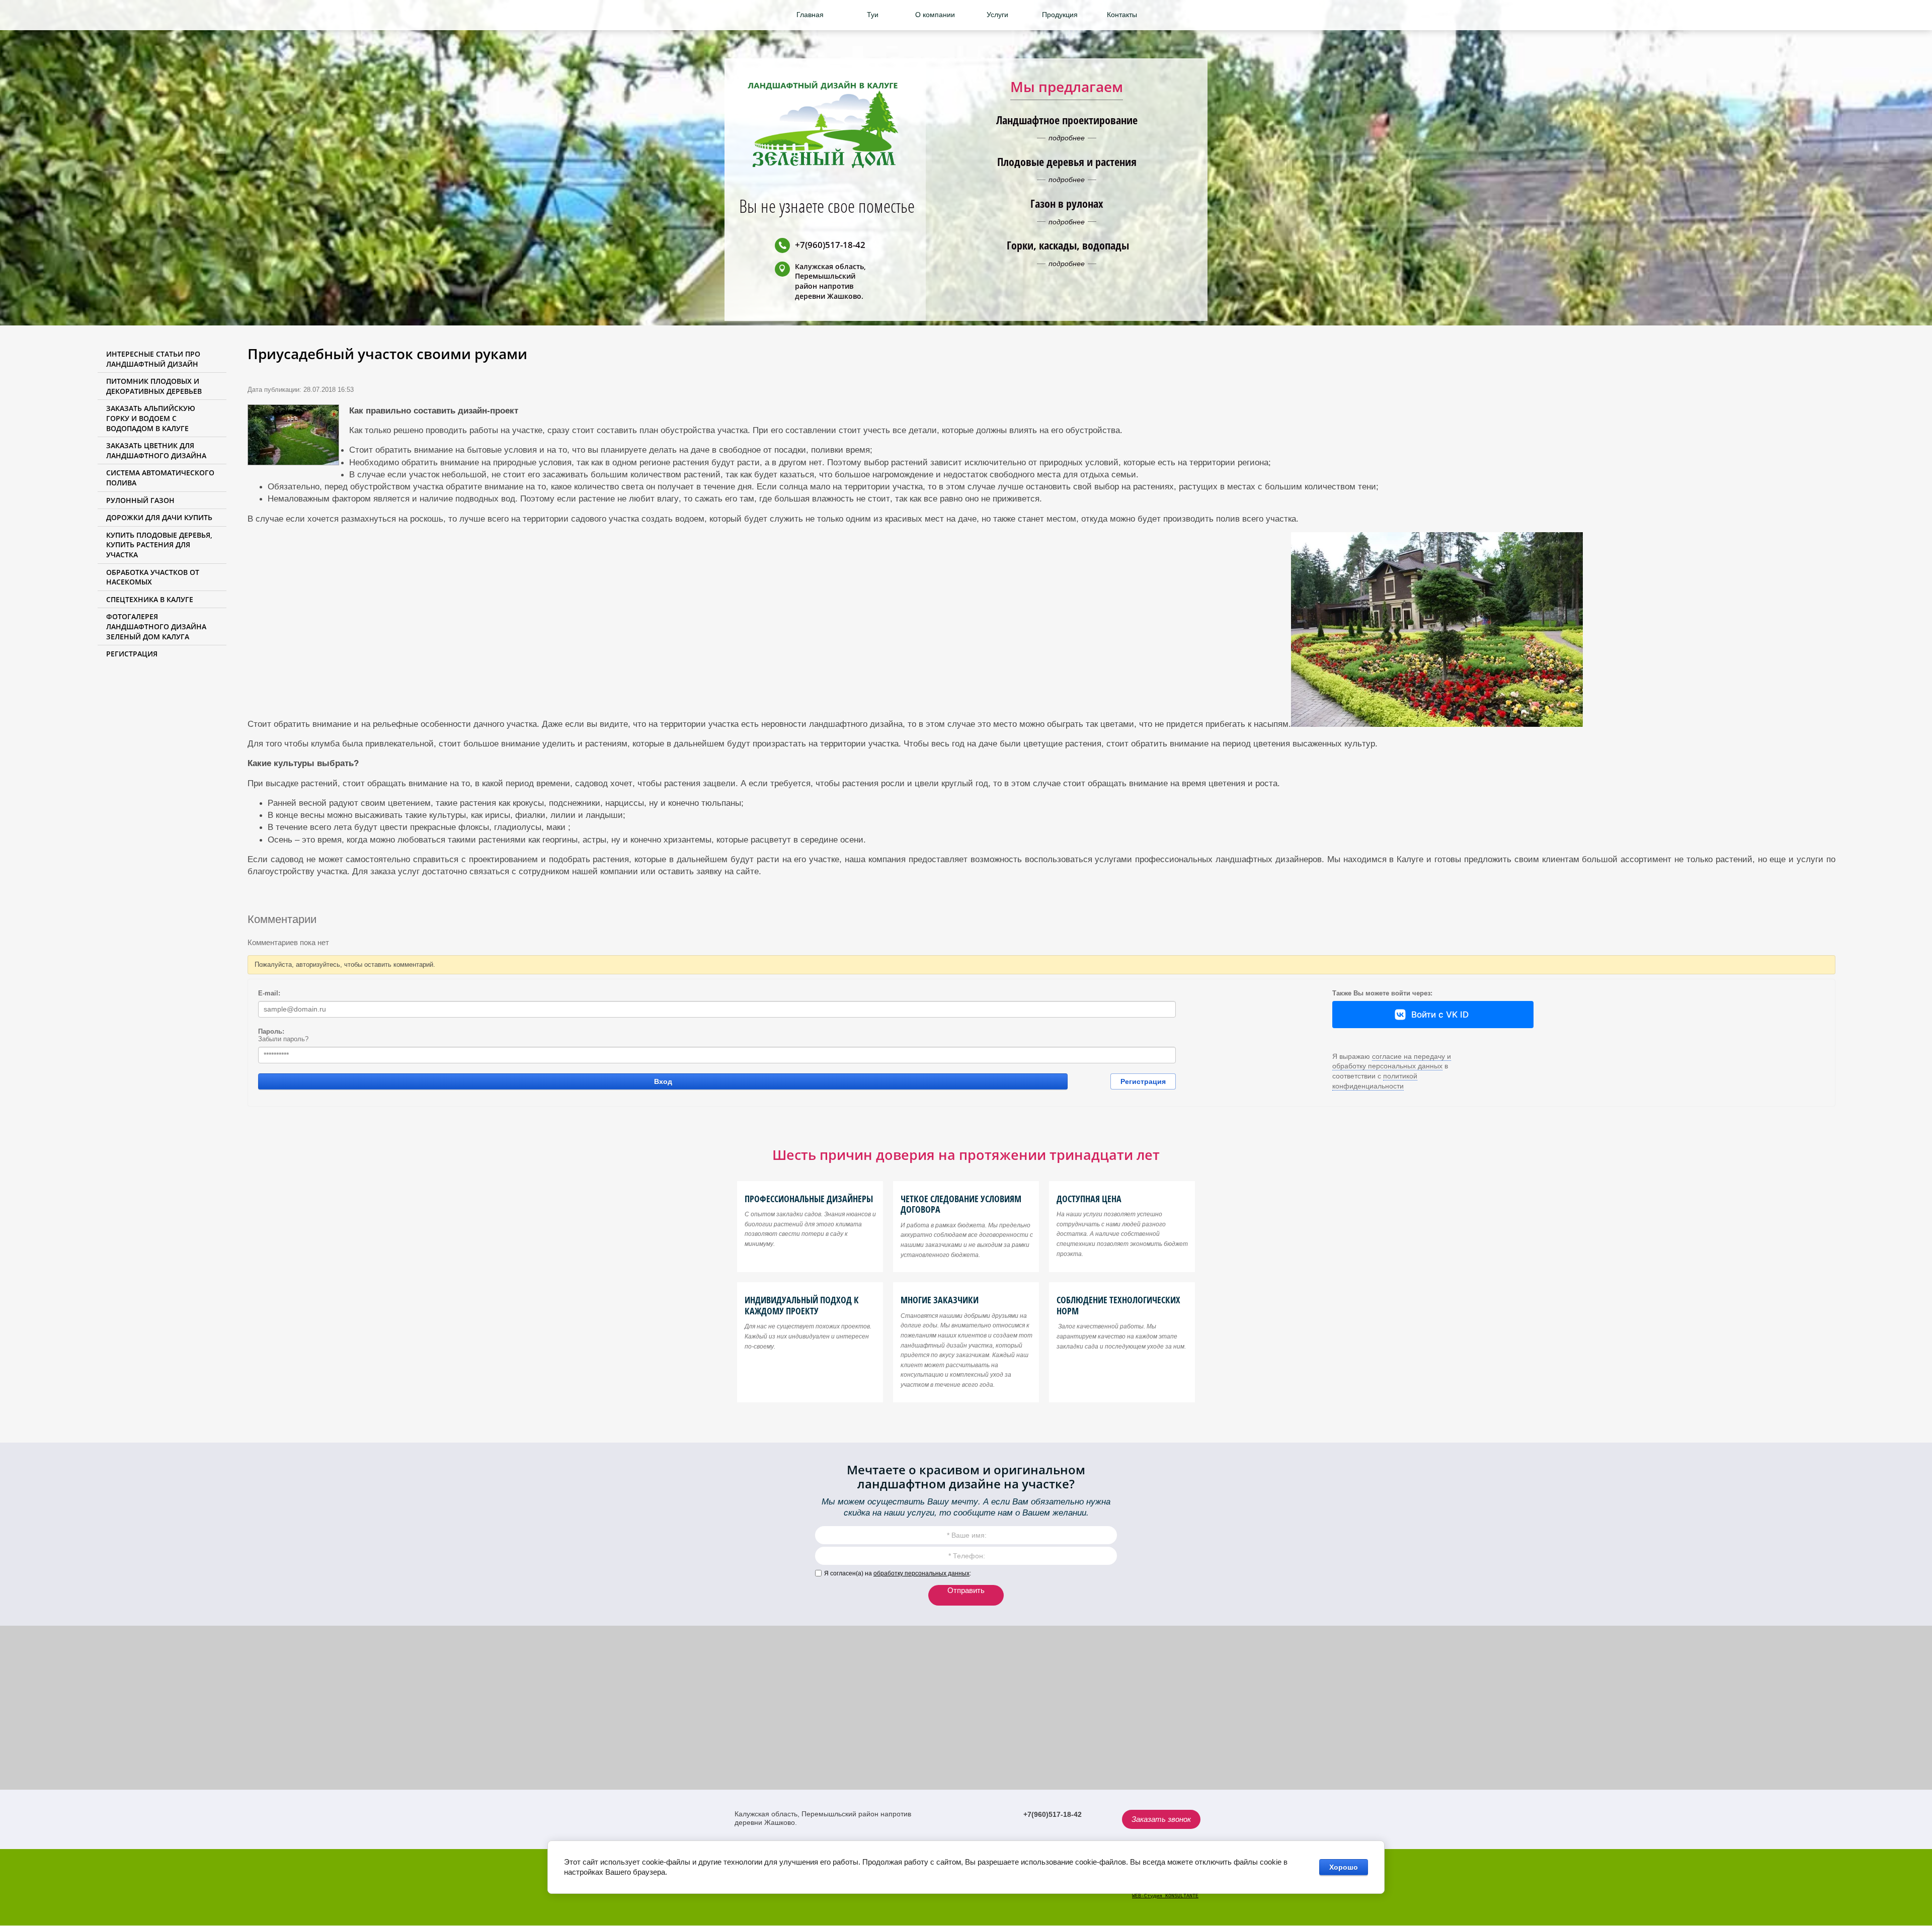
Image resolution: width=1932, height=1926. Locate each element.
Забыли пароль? (283, 1039)
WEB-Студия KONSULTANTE (1165, 1896)
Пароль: (271, 1031)
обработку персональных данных (921, 1573)
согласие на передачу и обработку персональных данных (1392, 1061)
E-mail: (269, 993)
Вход (663, 1081)
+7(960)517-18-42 (830, 245)
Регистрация (1143, 1081)
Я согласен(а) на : (898, 1573)
